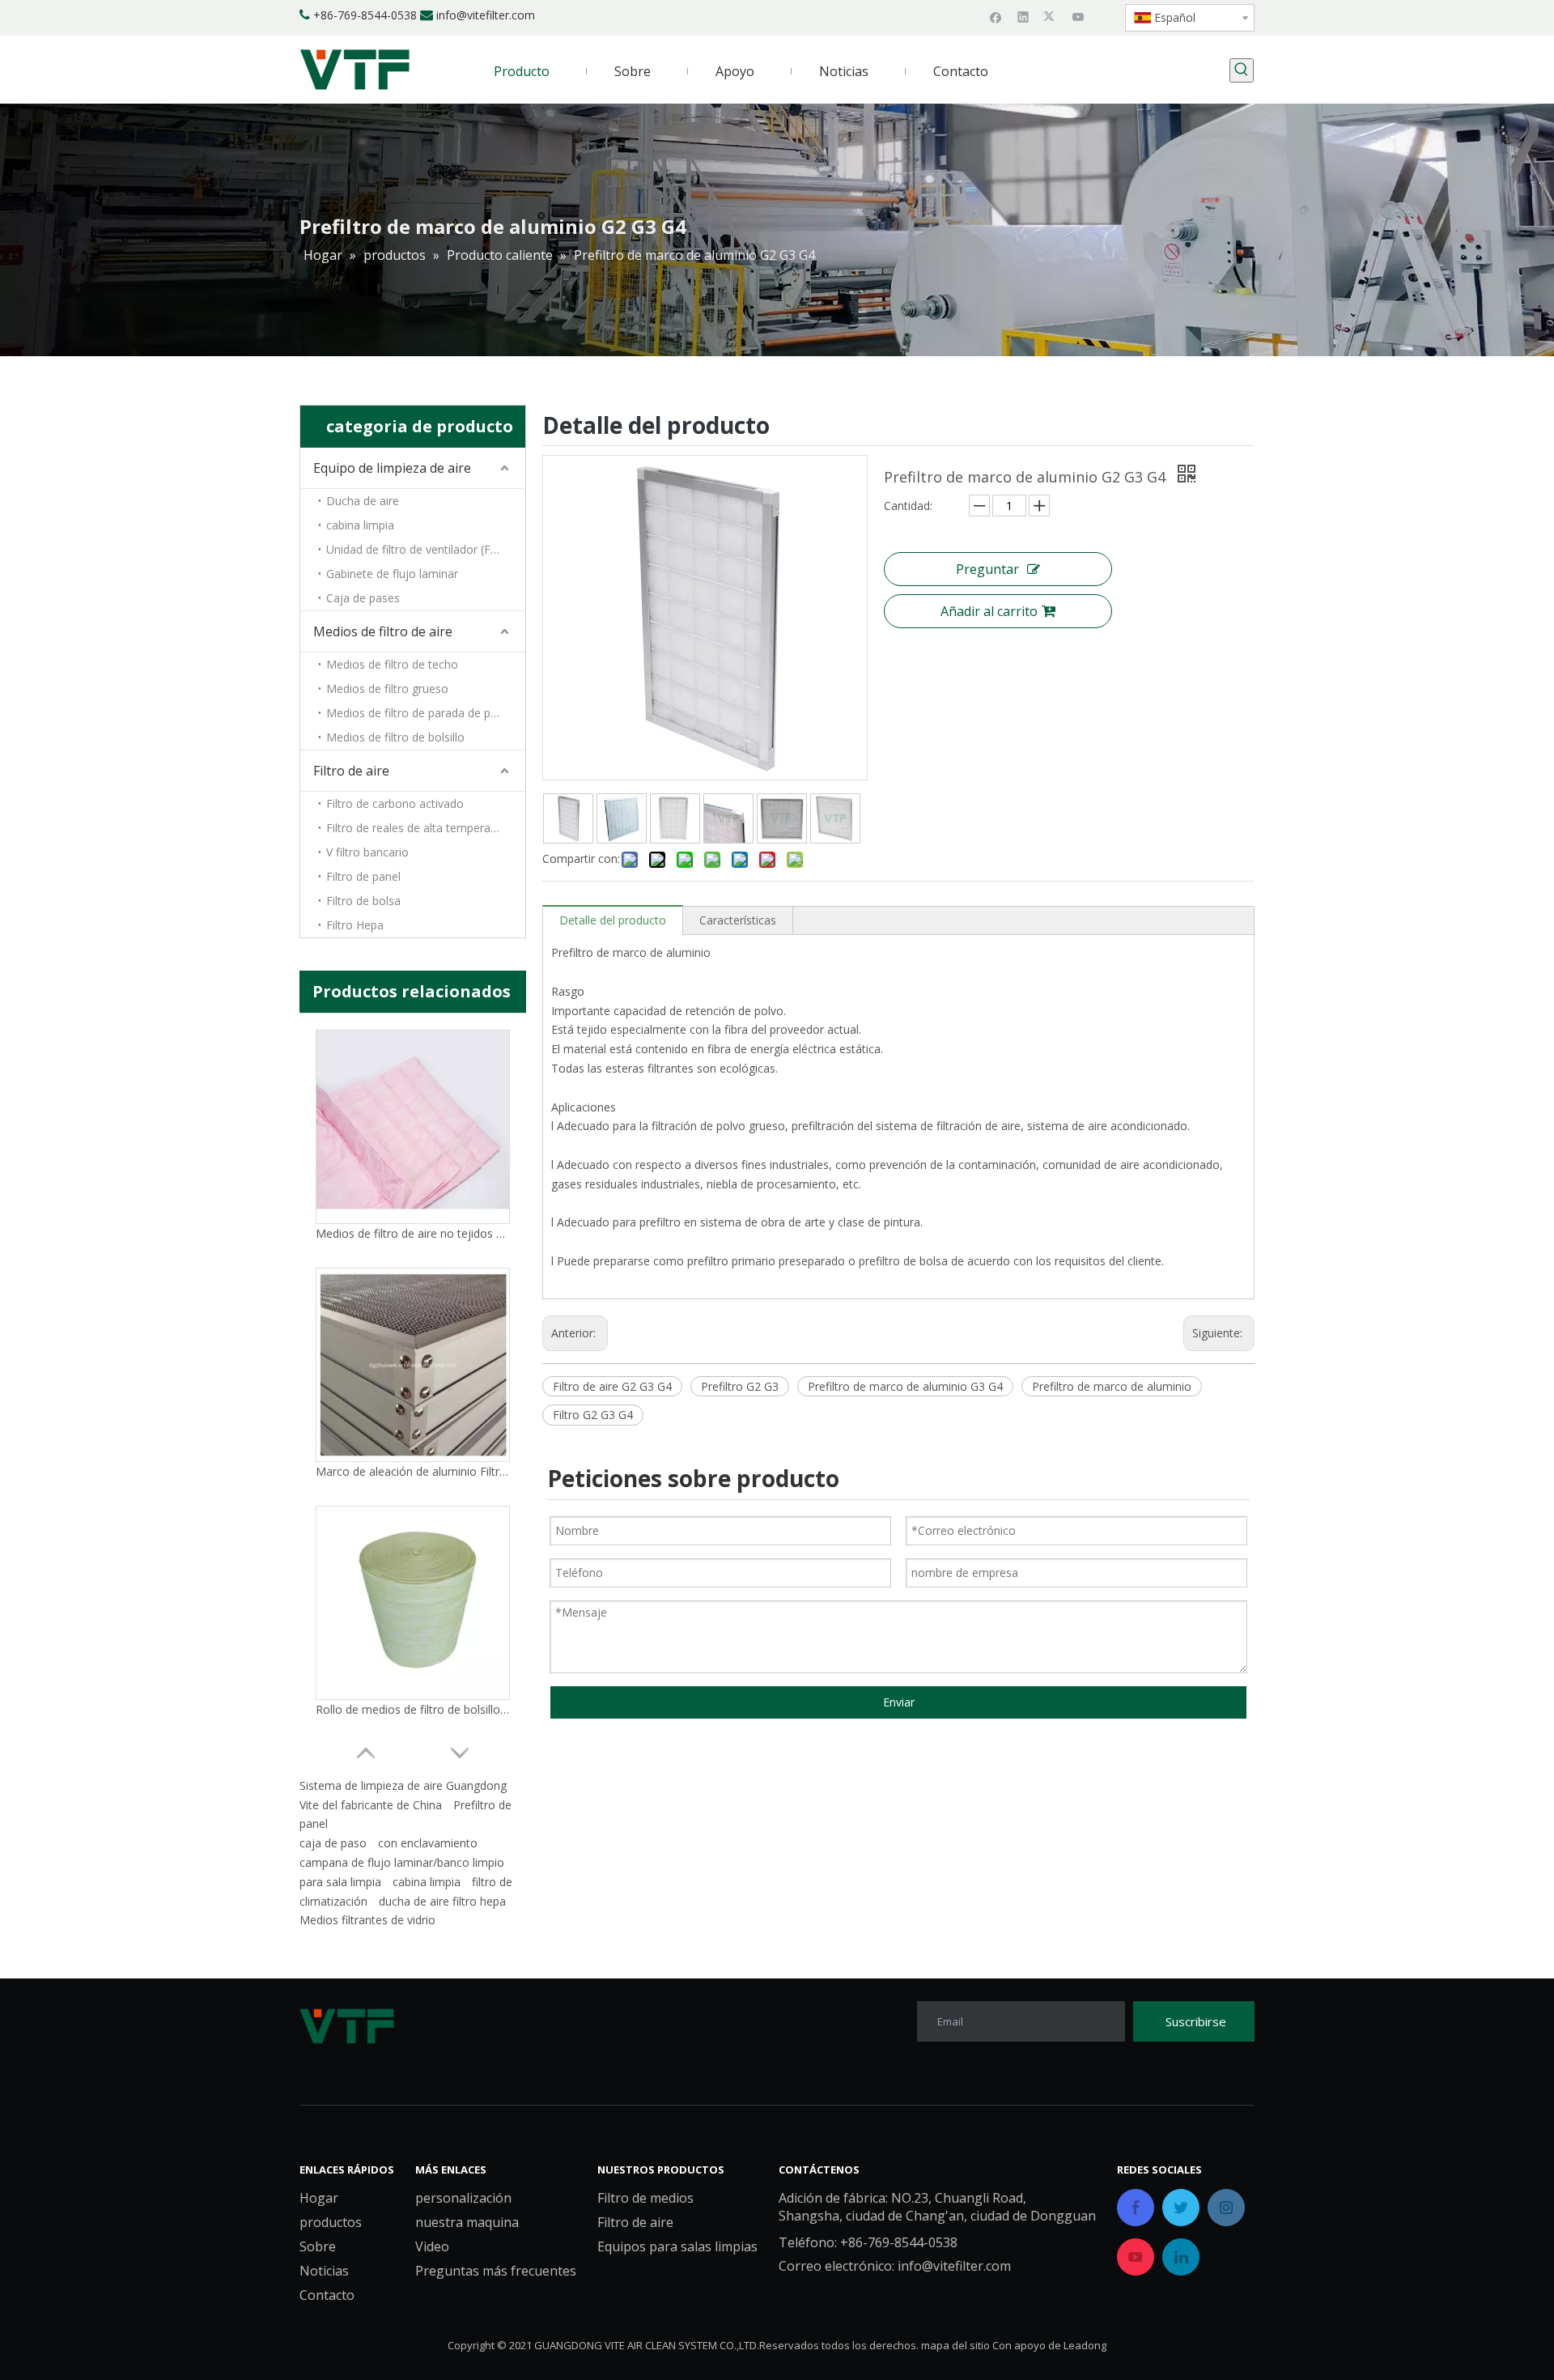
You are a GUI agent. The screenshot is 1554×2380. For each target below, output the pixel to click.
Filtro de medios (645, 2198)
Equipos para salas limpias (677, 2246)
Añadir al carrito (989, 611)
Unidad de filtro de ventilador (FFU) (418, 549)
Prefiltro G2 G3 (740, 1386)
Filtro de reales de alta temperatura (419, 828)
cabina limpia (360, 525)
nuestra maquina (467, 2222)
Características (738, 920)
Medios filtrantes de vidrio (367, 1920)
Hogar (319, 2198)
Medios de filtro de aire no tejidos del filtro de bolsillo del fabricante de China (413, 1233)
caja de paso (333, 1843)
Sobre (318, 2246)
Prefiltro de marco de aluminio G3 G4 (905, 1386)
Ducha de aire (363, 501)
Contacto (327, 2295)
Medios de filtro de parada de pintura (423, 713)
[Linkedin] (1023, 16)
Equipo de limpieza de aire (392, 468)
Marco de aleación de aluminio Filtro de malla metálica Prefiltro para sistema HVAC (413, 1471)
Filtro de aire (351, 771)
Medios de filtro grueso (387, 688)
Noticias (324, 2271)
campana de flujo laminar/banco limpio (402, 1862)
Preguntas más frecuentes (496, 2271)
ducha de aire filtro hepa (442, 1901)
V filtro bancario (367, 852)
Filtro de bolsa (363, 901)
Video (432, 2246)
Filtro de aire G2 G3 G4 (612, 1386)
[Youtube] (1078, 16)
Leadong (1085, 2345)
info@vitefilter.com (486, 15)
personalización (463, 2198)
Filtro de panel (363, 876)
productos (331, 2222)
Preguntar (987, 569)
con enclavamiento (428, 1843)
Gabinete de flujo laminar (392, 574)
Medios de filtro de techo (392, 664)
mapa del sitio (955, 2345)
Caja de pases (363, 598)
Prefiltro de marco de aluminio (1112, 1386)
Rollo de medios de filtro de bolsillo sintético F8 (413, 1709)
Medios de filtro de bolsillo (395, 737)
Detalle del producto (613, 920)
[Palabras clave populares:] (1242, 70)
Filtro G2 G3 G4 (593, 1415)
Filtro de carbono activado (395, 803)
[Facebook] (996, 16)
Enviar (899, 1702)
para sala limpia (340, 1882)
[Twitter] (1051, 16)
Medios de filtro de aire (383, 631)
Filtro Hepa (355, 925)
